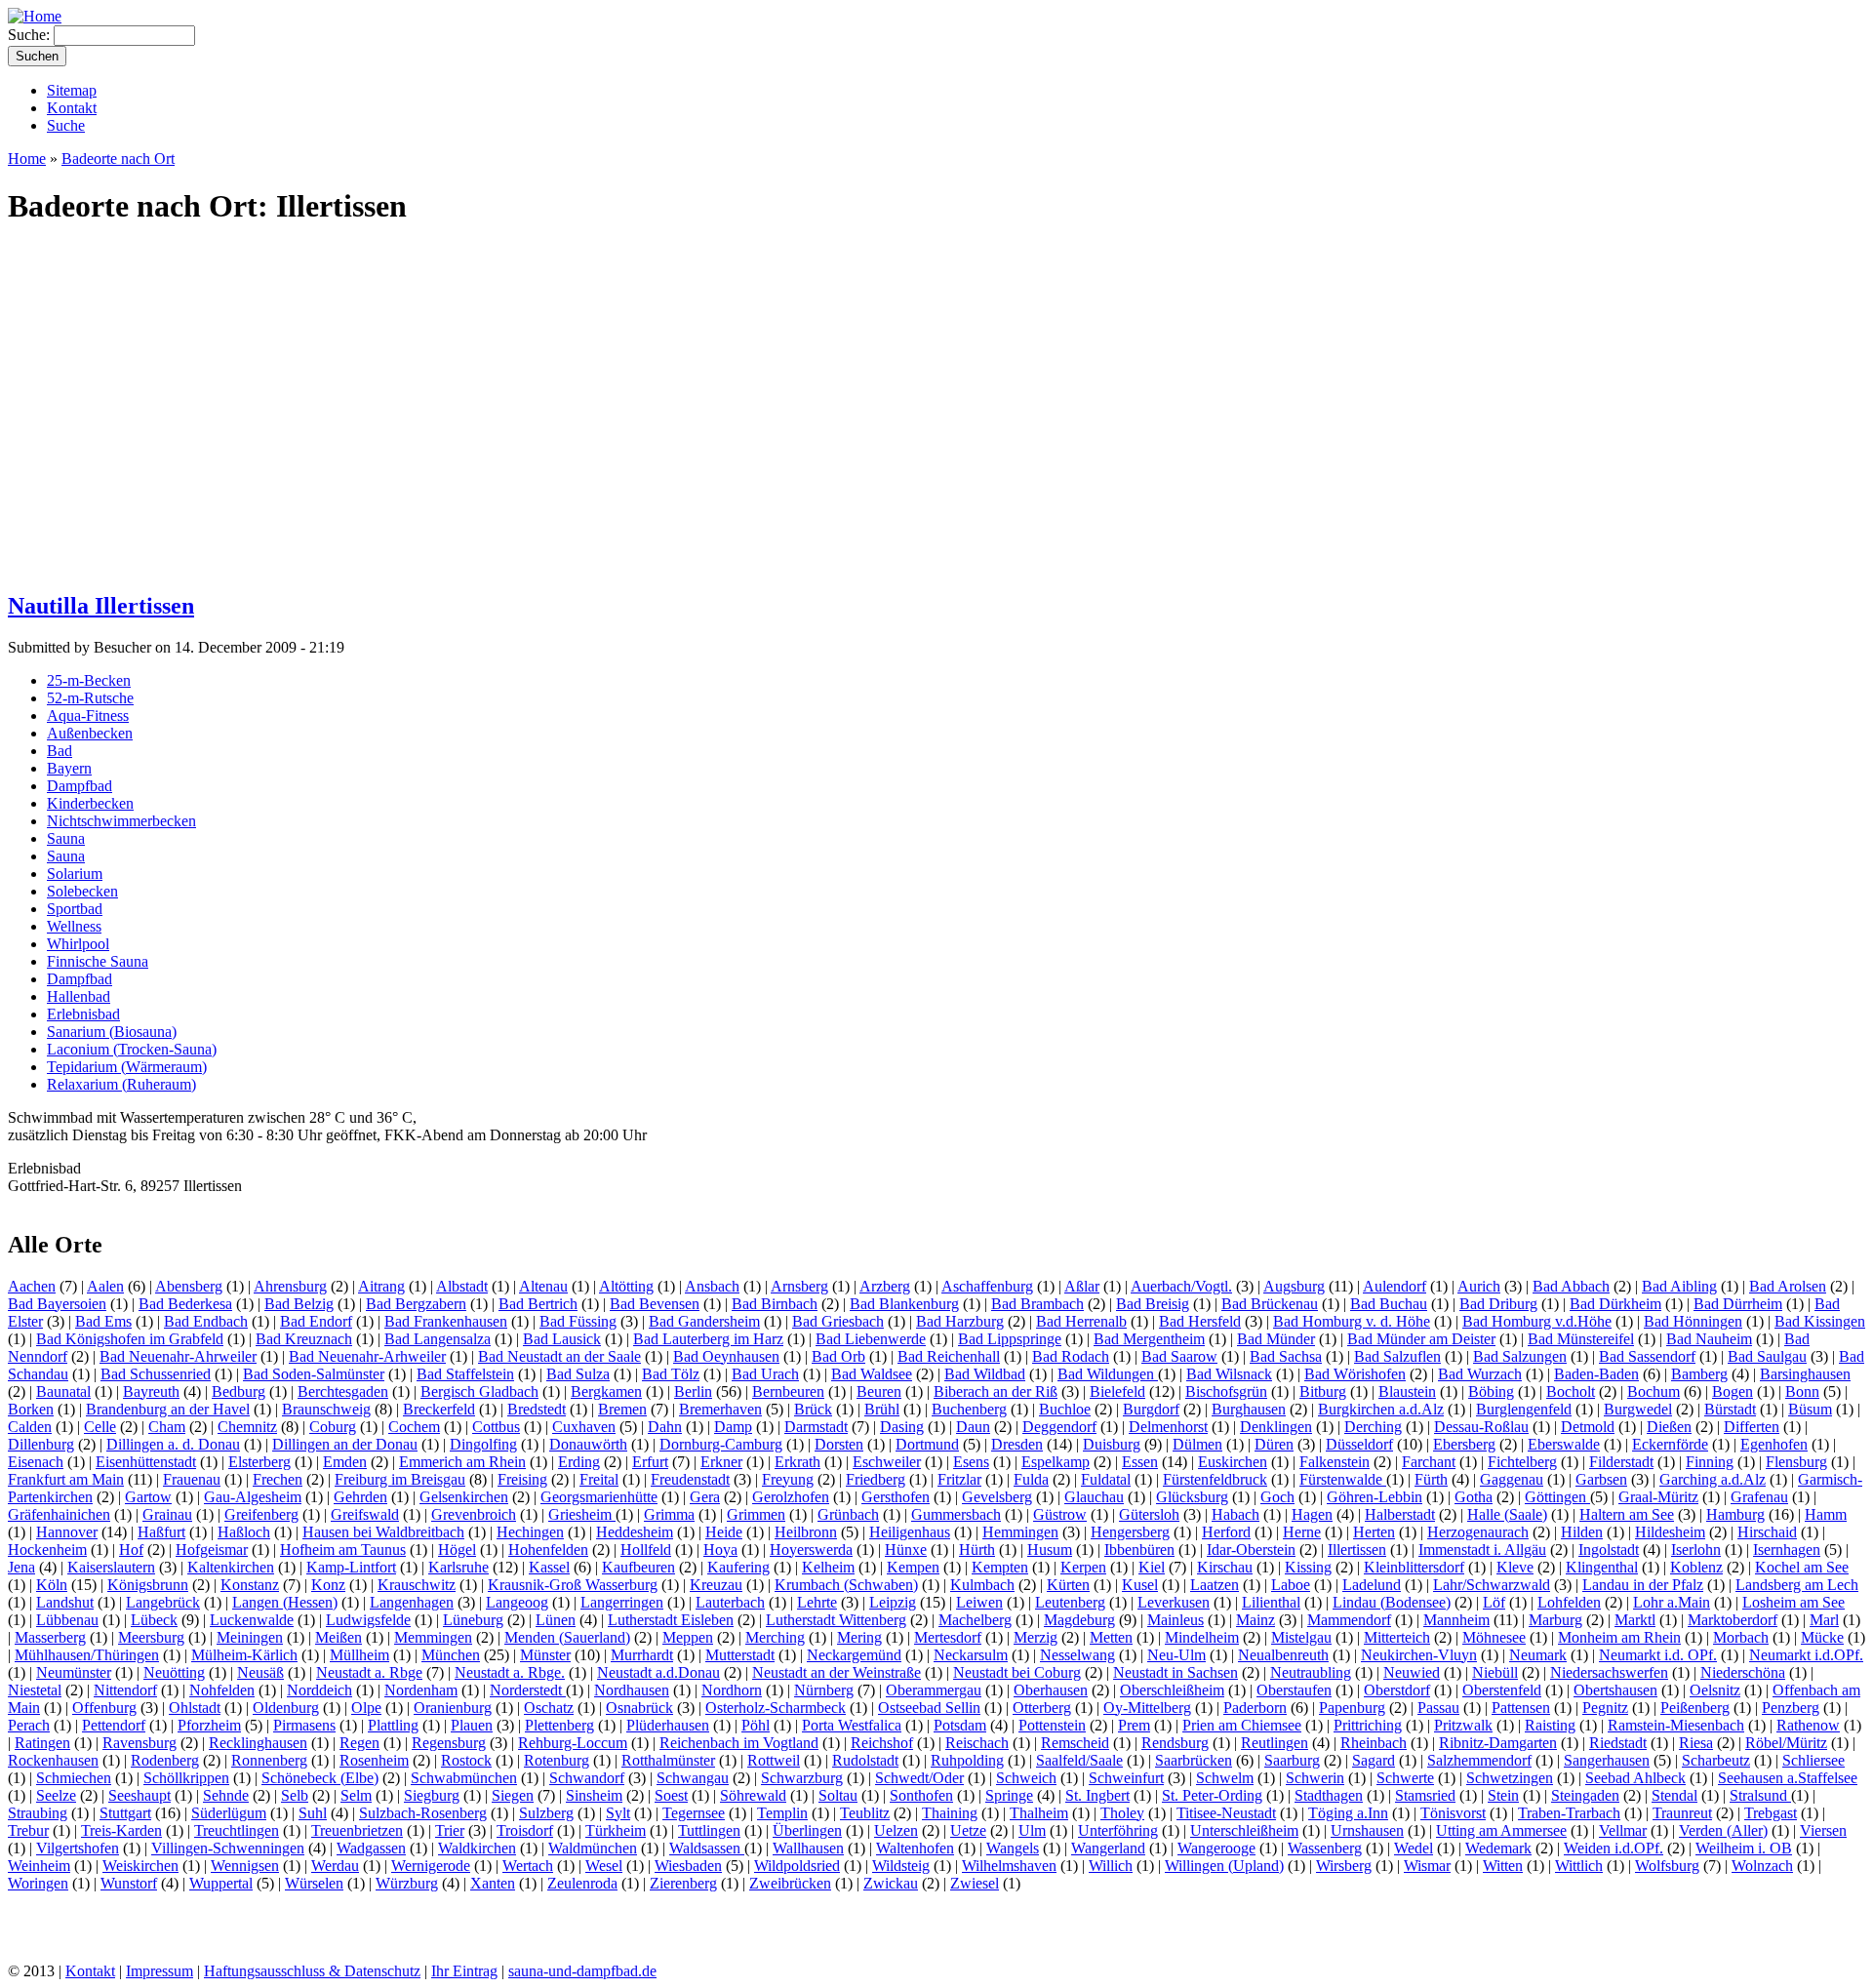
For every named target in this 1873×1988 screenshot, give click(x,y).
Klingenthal (1602, 1567)
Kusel (1140, 1585)
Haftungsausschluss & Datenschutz (312, 1971)
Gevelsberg (997, 1497)
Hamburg (1735, 1514)
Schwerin (1315, 1778)
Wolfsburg (1667, 1866)
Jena (21, 1567)
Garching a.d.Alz (1713, 1479)
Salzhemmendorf (1479, 1760)
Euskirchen (1233, 1462)
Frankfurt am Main (66, 1479)
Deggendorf (1059, 1427)
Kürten (1068, 1585)
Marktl (1635, 1620)
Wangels (1013, 1848)
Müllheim (359, 1655)
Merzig (1036, 1637)
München (451, 1655)
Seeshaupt (139, 1795)
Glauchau (1094, 1497)
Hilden (1582, 1532)
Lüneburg (473, 1620)
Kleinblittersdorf (1414, 1567)
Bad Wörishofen (1355, 1374)
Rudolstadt (865, 1760)
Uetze (968, 1830)
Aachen (32, 1286)
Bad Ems (103, 1321)
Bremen (622, 1409)
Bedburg (239, 1392)
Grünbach (848, 1514)
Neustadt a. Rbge (369, 1672)
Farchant (1429, 1462)
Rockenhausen (53, 1760)
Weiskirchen (140, 1866)
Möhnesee (1494, 1637)
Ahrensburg (290, 1286)
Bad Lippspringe (1010, 1339)
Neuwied (1412, 1672)
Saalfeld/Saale (1079, 1760)
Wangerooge (1216, 1848)
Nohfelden (222, 1690)
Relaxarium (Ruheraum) (121, 1084)
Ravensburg (139, 1743)
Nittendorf (125, 1690)
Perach (29, 1725)
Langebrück (163, 1602)
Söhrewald (753, 1795)
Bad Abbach (1571, 1286)
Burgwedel (1638, 1409)
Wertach (528, 1866)
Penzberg (1791, 1708)
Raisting (1550, 1725)
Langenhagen (412, 1602)
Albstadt (462, 1286)
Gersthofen (896, 1497)
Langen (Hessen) (285, 1602)
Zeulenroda (582, 1883)
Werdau (335, 1866)
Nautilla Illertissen (101, 606)
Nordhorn (732, 1690)
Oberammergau (934, 1690)
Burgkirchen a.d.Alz (1381, 1409)
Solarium (75, 874)
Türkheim (616, 1830)
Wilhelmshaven (1009, 1866)
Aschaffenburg (987, 1286)
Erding (579, 1462)
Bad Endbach (206, 1321)
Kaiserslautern (111, 1567)
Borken (31, 1409)
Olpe (366, 1708)
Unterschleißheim (1244, 1830)
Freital (599, 1479)
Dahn (665, 1427)
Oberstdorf (1397, 1690)
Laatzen (1215, 1585)
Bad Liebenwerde (871, 1339)
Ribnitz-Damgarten (1498, 1743)
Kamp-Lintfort (351, 1567)
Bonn (1802, 1392)
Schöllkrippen (186, 1778)
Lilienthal (1271, 1602)
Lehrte (817, 1602)
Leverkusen (1174, 1602)
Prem (1134, 1725)
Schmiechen (74, 1778)
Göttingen (1557, 1497)
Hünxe (906, 1550)
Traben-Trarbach (1569, 1813)
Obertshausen (1615, 1690)
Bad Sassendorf (1647, 1356)
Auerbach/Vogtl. (1181, 1286)
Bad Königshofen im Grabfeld (130, 1339)
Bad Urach (765, 1374)
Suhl (313, 1813)
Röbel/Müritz (1786, 1743)
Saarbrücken (1194, 1760)
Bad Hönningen (1693, 1321)
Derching (1373, 1427)
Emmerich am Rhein (462, 1462)
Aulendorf (1395, 1286)
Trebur (28, 1830)
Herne (1302, 1532)
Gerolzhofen (791, 1497)
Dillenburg (41, 1444)
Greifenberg (261, 1514)
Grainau (167, 1514)
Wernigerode (431, 1866)
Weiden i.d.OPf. (1614, 1848)
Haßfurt (161, 1532)
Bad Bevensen (655, 1304)
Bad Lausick (562, 1339)
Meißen (339, 1637)
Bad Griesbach (838, 1321)
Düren (1274, 1444)
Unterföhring (1118, 1830)
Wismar (1427, 1866)
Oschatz (549, 1708)
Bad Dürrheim (1738, 1304)
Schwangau (693, 1778)
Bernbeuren (788, 1392)
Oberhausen (1051, 1690)
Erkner (721, 1462)
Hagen (1312, 1514)
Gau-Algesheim (253, 1497)
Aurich (1479, 1286)
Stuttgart (125, 1813)
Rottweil (774, 1760)
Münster (545, 1655)
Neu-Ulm (1176, 1655)
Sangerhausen (1607, 1760)
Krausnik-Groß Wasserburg (573, 1585)
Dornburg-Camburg (721, 1444)
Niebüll (1495, 1672)
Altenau (543, 1286)
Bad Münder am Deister (1421, 1339)
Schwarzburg (802, 1778)
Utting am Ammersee (1501, 1830)
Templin (782, 1813)
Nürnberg (824, 1690)
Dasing (902, 1427)
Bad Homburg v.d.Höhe (1537, 1321)
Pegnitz (1605, 1708)
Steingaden (1585, 1795)
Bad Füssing (578, 1321)
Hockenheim (47, 1550)
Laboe (1291, 1585)
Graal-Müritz (1658, 1497)
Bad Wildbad (985, 1374)
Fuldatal (1106, 1479)
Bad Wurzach (1480, 1374)
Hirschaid (1767, 1532)
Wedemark (1498, 1848)
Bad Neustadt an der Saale (559, 1356)
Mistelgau (1301, 1637)
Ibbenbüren (1139, 1550)
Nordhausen (632, 1690)
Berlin (693, 1392)
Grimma (669, 1514)
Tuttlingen (709, 1830)
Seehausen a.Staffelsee (1788, 1778)
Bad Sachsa (1286, 1356)
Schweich (1026, 1778)
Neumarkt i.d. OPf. (1658, 1655)
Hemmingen (1020, 1532)
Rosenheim (374, 1760)
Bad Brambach (1037, 1304)
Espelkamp (1056, 1462)
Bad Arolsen (1788, 1286)
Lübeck (154, 1620)
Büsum (1810, 1409)
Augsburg (1294, 1286)
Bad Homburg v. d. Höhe (1352, 1321)
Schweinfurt (1126, 1778)
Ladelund (1372, 1585)
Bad (60, 751)
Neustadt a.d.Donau (658, 1672)
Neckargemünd (854, 1655)
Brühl (882, 1409)
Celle (100, 1427)
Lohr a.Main (1672, 1602)
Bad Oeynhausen (726, 1356)
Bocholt (1571, 1392)
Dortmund (927, 1444)
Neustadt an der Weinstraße (837, 1672)
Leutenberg (1070, 1602)
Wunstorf (129, 1883)
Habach (1235, 1514)
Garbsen (1601, 1479)
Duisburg (1112, 1444)
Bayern (69, 768)
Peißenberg (1695, 1708)
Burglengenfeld (1524, 1409)
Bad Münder (1276, 1339)
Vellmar (1623, 1830)
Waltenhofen (915, 1848)
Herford (1226, 1532)
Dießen (1669, 1427)
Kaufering (738, 1567)
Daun (973, 1427)
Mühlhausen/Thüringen (87, 1655)
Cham (167, 1427)
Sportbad (75, 909)
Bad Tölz (671, 1374)
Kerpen (1083, 1567)
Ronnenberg (269, 1760)
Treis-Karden (121, 1830)
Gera (705, 1497)
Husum (1050, 1550)
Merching (775, 1637)
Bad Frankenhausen (446, 1321)
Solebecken (82, 891)
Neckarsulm (971, 1655)
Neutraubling (1311, 1672)
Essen (1140, 1462)
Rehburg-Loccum (573, 1743)
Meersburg (151, 1637)
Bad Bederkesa (185, 1304)
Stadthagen (1329, 1795)
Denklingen (1276, 1427)
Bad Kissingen (1820, 1321)
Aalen (105, 1286)
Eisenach (36, 1462)
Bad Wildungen (1108, 1374)
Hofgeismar (212, 1550)
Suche (66, 125)
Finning (1710, 1462)
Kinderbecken (90, 803)
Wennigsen (245, 1866)
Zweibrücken (790, 1883)
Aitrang (381, 1286)
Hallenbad (79, 996)
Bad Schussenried (156, 1374)
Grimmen (756, 1514)
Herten (1374, 1532)
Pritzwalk (1463, 1725)
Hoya (720, 1550)
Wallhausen (808, 1848)
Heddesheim (635, 1532)
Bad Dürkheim (1615, 1304)
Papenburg (1352, 1708)
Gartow (148, 1497)
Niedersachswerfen (1609, 1672)
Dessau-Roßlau (1481, 1427)
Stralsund (1760, 1795)
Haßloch (244, 1532)
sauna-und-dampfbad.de (582, 1971)
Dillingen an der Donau (345, 1444)
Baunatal (63, 1392)
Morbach (1741, 1637)
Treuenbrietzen (357, 1830)
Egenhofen (1774, 1444)
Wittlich (1579, 1866)
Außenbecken (90, 733)
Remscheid (1075, 1743)
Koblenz (1696, 1567)
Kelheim (828, 1567)
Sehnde (226, 1795)
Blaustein (1407, 1392)
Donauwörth (588, 1444)
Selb (295, 1795)
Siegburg (432, 1795)
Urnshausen (1367, 1830)
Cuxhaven (584, 1427)
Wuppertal (221, 1883)
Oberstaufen (1294, 1690)
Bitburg (1323, 1392)
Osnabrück (639, 1708)
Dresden (1017, 1444)
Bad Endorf (316, 1321)
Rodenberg (165, 1760)
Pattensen (1521, 1708)
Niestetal (35, 1690)
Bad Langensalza (438, 1339)
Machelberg (975, 1620)
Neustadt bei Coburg (1017, 1672)
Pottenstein (1052, 1725)
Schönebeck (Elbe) (320, 1778)
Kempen (913, 1567)
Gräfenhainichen (59, 1514)
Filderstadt (1621, 1462)
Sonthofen (921, 1795)
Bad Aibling (1679, 1286)
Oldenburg (286, 1708)
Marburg (1555, 1620)
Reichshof (882, 1743)
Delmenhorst (1168, 1427)
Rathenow (1808, 1725)
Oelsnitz (1715, 1690)
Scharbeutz (1716, 1760)
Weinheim (39, 1866)
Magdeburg (1079, 1620)
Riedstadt (1618, 1743)
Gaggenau (1512, 1479)
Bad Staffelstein (465, 1374)
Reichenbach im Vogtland (739, 1743)
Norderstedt (528, 1690)
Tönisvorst (1453, 1813)
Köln (52, 1585)
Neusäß (260, 1672)
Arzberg (885, 1286)
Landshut (65, 1602)
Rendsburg (1175, 1743)
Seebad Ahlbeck (1635, 1778)
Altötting (626, 1286)
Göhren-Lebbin (1375, 1497)
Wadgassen (371, 1848)
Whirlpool (78, 944)
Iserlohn (1696, 1550)
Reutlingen (1275, 1743)
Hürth (977, 1550)
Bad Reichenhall (949, 1356)
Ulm (1032, 1830)
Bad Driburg (1498, 1304)
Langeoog (517, 1602)
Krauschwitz (417, 1585)
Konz (328, 1585)
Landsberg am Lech (1797, 1585)
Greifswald (365, 1514)
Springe (1009, 1795)
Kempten (1000, 1567)
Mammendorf (1349, 1620)
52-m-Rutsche (90, 698)
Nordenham (421, 1690)
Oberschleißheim (1172, 1690)
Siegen (513, 1795)
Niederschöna (1743, 1672)
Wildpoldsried (797, 1866)
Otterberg (1042, 1708)
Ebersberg (1464, 1444)
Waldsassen (707, 1848)
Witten (1503, 1866)
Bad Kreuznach (304, 1339)
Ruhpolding (967, 1760)
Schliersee (1813, 1760)
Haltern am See (1627, 1514)
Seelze (56, 1795)
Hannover (67, 1532)
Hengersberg (1130, 1532)
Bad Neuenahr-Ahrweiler (178, 1356)
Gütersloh (1149, 1514)
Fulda (1031, 1479)
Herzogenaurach (1478, 1532)
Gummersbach (956, 1514)
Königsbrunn (148, 1585)
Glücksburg (1192, 1497)
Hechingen (530, 1532)
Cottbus (496, 1427)
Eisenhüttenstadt (146, 1462)
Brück (813, 1409)
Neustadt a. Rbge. (510, 1672)
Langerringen (622, 1602)
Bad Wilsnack (1229, 1374)
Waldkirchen (477, 1848)
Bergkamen (606, 1392)
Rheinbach (1374, 1743)
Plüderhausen (668, 1725)
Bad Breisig (1153, 1304)
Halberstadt (1400, 1514)
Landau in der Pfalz (1643, 1585)
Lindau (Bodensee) (1392, 1602)
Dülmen (1197, 1444)
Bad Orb (838, 1356)
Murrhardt (642, 1655)
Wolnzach (1762, 1866)
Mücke (1822, 1637)
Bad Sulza (578, 1374)
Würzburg (407, 1883)
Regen (359, 1743)
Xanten (493, 1883)
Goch (1277, 1497)
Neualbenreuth (1283, 1655)
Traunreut (1682, 1813)
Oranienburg (453, 1708)
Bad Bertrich (538, 1304)
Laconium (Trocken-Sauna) (132, 1049)
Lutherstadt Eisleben (671, 1620)
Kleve (1515, 1567)
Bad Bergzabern (416, 1304)
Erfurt (650, 1462)
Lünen (556, 1620)
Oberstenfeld (1502, 1690)
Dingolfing (483, 1444)
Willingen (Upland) (1224, 1866)
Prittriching (1368, 1725)
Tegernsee (694, 1813)
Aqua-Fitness (88, 716)
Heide (724, 1532)
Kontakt (72, 108)
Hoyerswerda (811, 1550)
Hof (131, 1550)
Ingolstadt (1609, 1550)
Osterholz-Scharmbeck (776, 1708)
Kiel (1152, 1567)
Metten (1111, 1637)
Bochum (1654, 1392)
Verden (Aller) (1723, 1830)
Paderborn (1255, 1708)
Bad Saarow (1179, 1356)
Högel (457, 1550)
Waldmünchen (593, 1848)
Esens (971, 1462)
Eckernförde (1670, 1444)
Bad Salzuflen (1397, 1356)
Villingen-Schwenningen (228, 1848)
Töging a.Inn (1348, 1813)
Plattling (393, 1725)
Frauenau (192, 1479)
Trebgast (1771, 1813)
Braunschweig (326, 1409)
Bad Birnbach (775, 1304)
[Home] (35, 16)
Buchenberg (969, 1409)
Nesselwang (1077, 1655)
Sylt (618, 1813)
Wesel (604, 1866)
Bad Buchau (1389, 1304)
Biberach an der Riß (996, 1392)
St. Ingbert (1097, 1795)
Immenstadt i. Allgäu (1482, 1550)
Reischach (977, 1743)
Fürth (1431, 1479)
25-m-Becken (89, 680)
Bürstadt (1730, 1409)
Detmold (1588, 1427)
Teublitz (865, 1813)
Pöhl (756, 1725)
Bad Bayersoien (57, 1304)
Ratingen (42, 1743)
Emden (345, 1462)
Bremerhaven (720, 1409)
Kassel (549, 1567)
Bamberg (1699, 1374)
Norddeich (319, 1690)
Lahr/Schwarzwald (1492, 1585)
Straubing (38, 1813)
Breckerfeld (439, 1409)
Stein (1503, 1795)
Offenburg (104, 1708)
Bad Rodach (1071, 1356)
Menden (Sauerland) (567, 1637)
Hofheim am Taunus (343, 1550)
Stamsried (1425, 1795)
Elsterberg (259, 1462)
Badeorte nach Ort (118, 159)
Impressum (159, 1971)
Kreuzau (716, 1585)
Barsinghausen (1805, 1374)
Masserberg (50, 1637)
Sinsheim (594, 1795)
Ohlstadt (195, 1708)
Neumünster (74, 1672)
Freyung (788, 1479)
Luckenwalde (252, 1620)
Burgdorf (1151, 1409)
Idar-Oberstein (1251, 1550)
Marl (1824, 1620)
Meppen (688, 1637)
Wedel (1414, 1848)
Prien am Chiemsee (1242, 1725)
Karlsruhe (458, 1567)
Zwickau (891, 1883)
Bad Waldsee (872, 1374)
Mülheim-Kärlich (244, 1655)
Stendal (1674, 1795)
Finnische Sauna (98, 961)
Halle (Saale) (1507, 1514)
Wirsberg (1344, 1866)
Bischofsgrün (1226, 1392)
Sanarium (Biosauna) (112, 1032)
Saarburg (1292, 1760)
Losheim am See (1793, 1602)
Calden (30, 1427)
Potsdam (960, 1725)
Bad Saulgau (1767, 1356)
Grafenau (1759, 1497)
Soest (671, 1795)
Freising (522, 1479)
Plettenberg (559, 1725)
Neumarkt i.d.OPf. (1806, 1655)
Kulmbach (982, 1585)
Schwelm (1225, 1778)
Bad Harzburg (960, 1321)
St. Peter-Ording (1212, 1795)
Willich (1111, 1866)
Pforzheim (209, 1725)
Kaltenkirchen (231, 1567)
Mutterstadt (740, 1655)
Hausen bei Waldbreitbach (383, 1532)
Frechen (278, 1479)
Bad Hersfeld (1200, 1321)
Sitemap (72, 90)
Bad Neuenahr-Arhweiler (367, 1356)
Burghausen (1249, 1409)
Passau (1438, 1708)
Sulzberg (546, 1813)
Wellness (74, 926)
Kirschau (1225, 1567)
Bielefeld (1117, 1392)
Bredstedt (537, 1409)
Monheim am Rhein (1619, 1637)
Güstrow (1060, 1514)
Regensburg (449, 1743)
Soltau (838, 1795)
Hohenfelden (548, 1550)
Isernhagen (1787, 1550)
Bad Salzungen (1520, 1356)
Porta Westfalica (852, 1725)
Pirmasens (304, 1725)
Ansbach (712, 1286)
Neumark (1538, 1655)
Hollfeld (646, 1550)
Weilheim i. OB (1744, 1848)
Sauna (66, 838)
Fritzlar (959, 1479)
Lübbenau (67, 1620)
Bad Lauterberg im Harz (708, 1339)
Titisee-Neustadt (1226, 1813)
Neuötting (174, 1672)
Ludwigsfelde (368, 1620)
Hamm (1826, 1514)
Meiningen (250, 1637)
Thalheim (1039, 1813)
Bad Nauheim (1709, 1339)
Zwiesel (975, 1883)
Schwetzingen (1510, 1778)
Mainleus (1176, 1620)
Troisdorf (525, 1830)
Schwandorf (587, 1778)
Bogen (1733, 1392)
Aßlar (1082, 1286)
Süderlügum (229, 1813)
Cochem (414, 1427)
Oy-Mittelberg (1147, 1708)
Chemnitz (247, 1427)
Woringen (38, 1883)
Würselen (314, 1883)
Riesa (1696, 1743)
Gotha (1474, 1497)
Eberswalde (1564, 1444)
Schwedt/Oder (919, 1778)
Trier (450, 1830)
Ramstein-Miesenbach (1676, 1725)
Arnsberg (799, 1286)
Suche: (31, 35)
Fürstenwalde (1343, 1479)
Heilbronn (806, 1532)
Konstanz (250, 1585)
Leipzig (893, 1602)
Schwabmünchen (464, 1778)
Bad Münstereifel (1581, 1339)
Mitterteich (1397, 1637)
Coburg (333, 1427)
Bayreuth (151, 1392)
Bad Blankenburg (904, 1304)
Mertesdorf (948, 1637)
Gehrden (360, 1497)
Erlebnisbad (83, 1014)
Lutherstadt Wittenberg (836, 1620)
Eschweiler (887, 1462)
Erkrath (797, 1462)
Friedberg (876, 1479)
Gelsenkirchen (464, 1497)
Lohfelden (1569, 1602)
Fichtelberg (1522, 1462)
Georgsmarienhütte (599, 1497)
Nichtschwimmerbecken (121, 821)
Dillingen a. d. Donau (173, 1444)
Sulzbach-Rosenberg (423, 1813)
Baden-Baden (1596, 1374)
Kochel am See (1802, 1567)
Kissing (1308, 1567)
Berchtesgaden (343, 1392)
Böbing (1491, 1392)
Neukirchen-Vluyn (1419, 1655)
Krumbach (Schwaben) (846, 1585)
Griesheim (582, 1514)
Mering (859, 1637)
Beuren (879, 1392)
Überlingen (807, 1830)
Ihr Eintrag (464, 1971)
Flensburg (1796, 1462)
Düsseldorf (1359, 1444)
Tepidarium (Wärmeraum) (127, 1067)
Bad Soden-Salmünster (314, 1374)
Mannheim (1456, 1620)
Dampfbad (80, 786)
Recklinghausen (258, 1743)
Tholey (1122, 1813)
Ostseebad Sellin (929, 1708)
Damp (733, 1427)
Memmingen (433, 1637)
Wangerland (1108, 1848)
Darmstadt (816, 1427)
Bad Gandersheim (704, 1321)
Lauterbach (730, 1602)
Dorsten (839, 1444)
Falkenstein (1335, 1462)
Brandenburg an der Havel (168, 1409)
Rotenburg (557, 1760)
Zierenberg (683, 1883)
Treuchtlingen (237, 1830)
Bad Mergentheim (1149, 1339)
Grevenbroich (474, 1514)
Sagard (1374, 1760)
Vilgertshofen (78, 1848)
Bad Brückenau (1270, 1304)
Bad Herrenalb (1081, 1321)
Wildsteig (901, 1866)
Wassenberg (1325, 1848)
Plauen (472, 1725)
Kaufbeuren (638, 1567)
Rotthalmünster (668, 1760)
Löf (1494, 1602)
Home (27, 159)
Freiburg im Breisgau (400, 1479)
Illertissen (1357, 1550)
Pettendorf (114, 1725)
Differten (1752, 1427)
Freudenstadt (690, 1479)
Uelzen (896, 1830)
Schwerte (1405, 1778)
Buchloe (1065, 1409)
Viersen (1823, 1830)
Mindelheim (1202, 1637)
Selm (356, 1795)
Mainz (1255, 1620)
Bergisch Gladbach (479, 1392)
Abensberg (189, 1286)
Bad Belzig (299, 1304)
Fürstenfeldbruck (1215, 1479)
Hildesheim (1670, 1532)
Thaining (950, 1813)
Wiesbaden (688, 1866)
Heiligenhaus (910, 1532)
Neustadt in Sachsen (1176, 1672)
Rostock (466, 1760)
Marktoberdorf (1733, 1620)
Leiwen (979, 1602)
